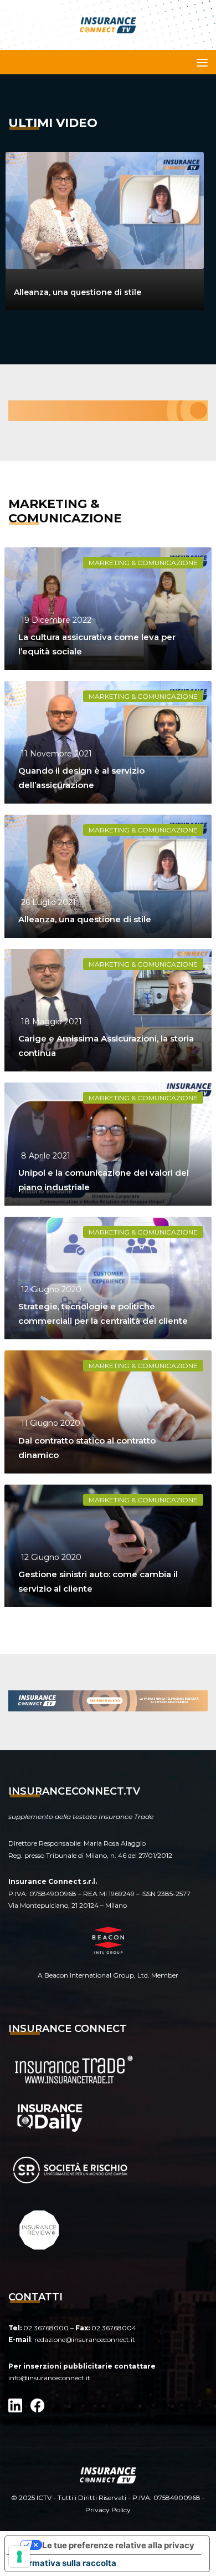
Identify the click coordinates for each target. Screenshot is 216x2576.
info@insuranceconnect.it (49, 2378)
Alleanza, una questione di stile (78, 292)
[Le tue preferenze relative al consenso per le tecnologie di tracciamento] (19, 2557)
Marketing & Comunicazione (143, 563)
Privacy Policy (108, 2510)
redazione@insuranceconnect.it (85, 2339)
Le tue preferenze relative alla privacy (118, 2545)
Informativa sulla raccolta (65, 2563)
